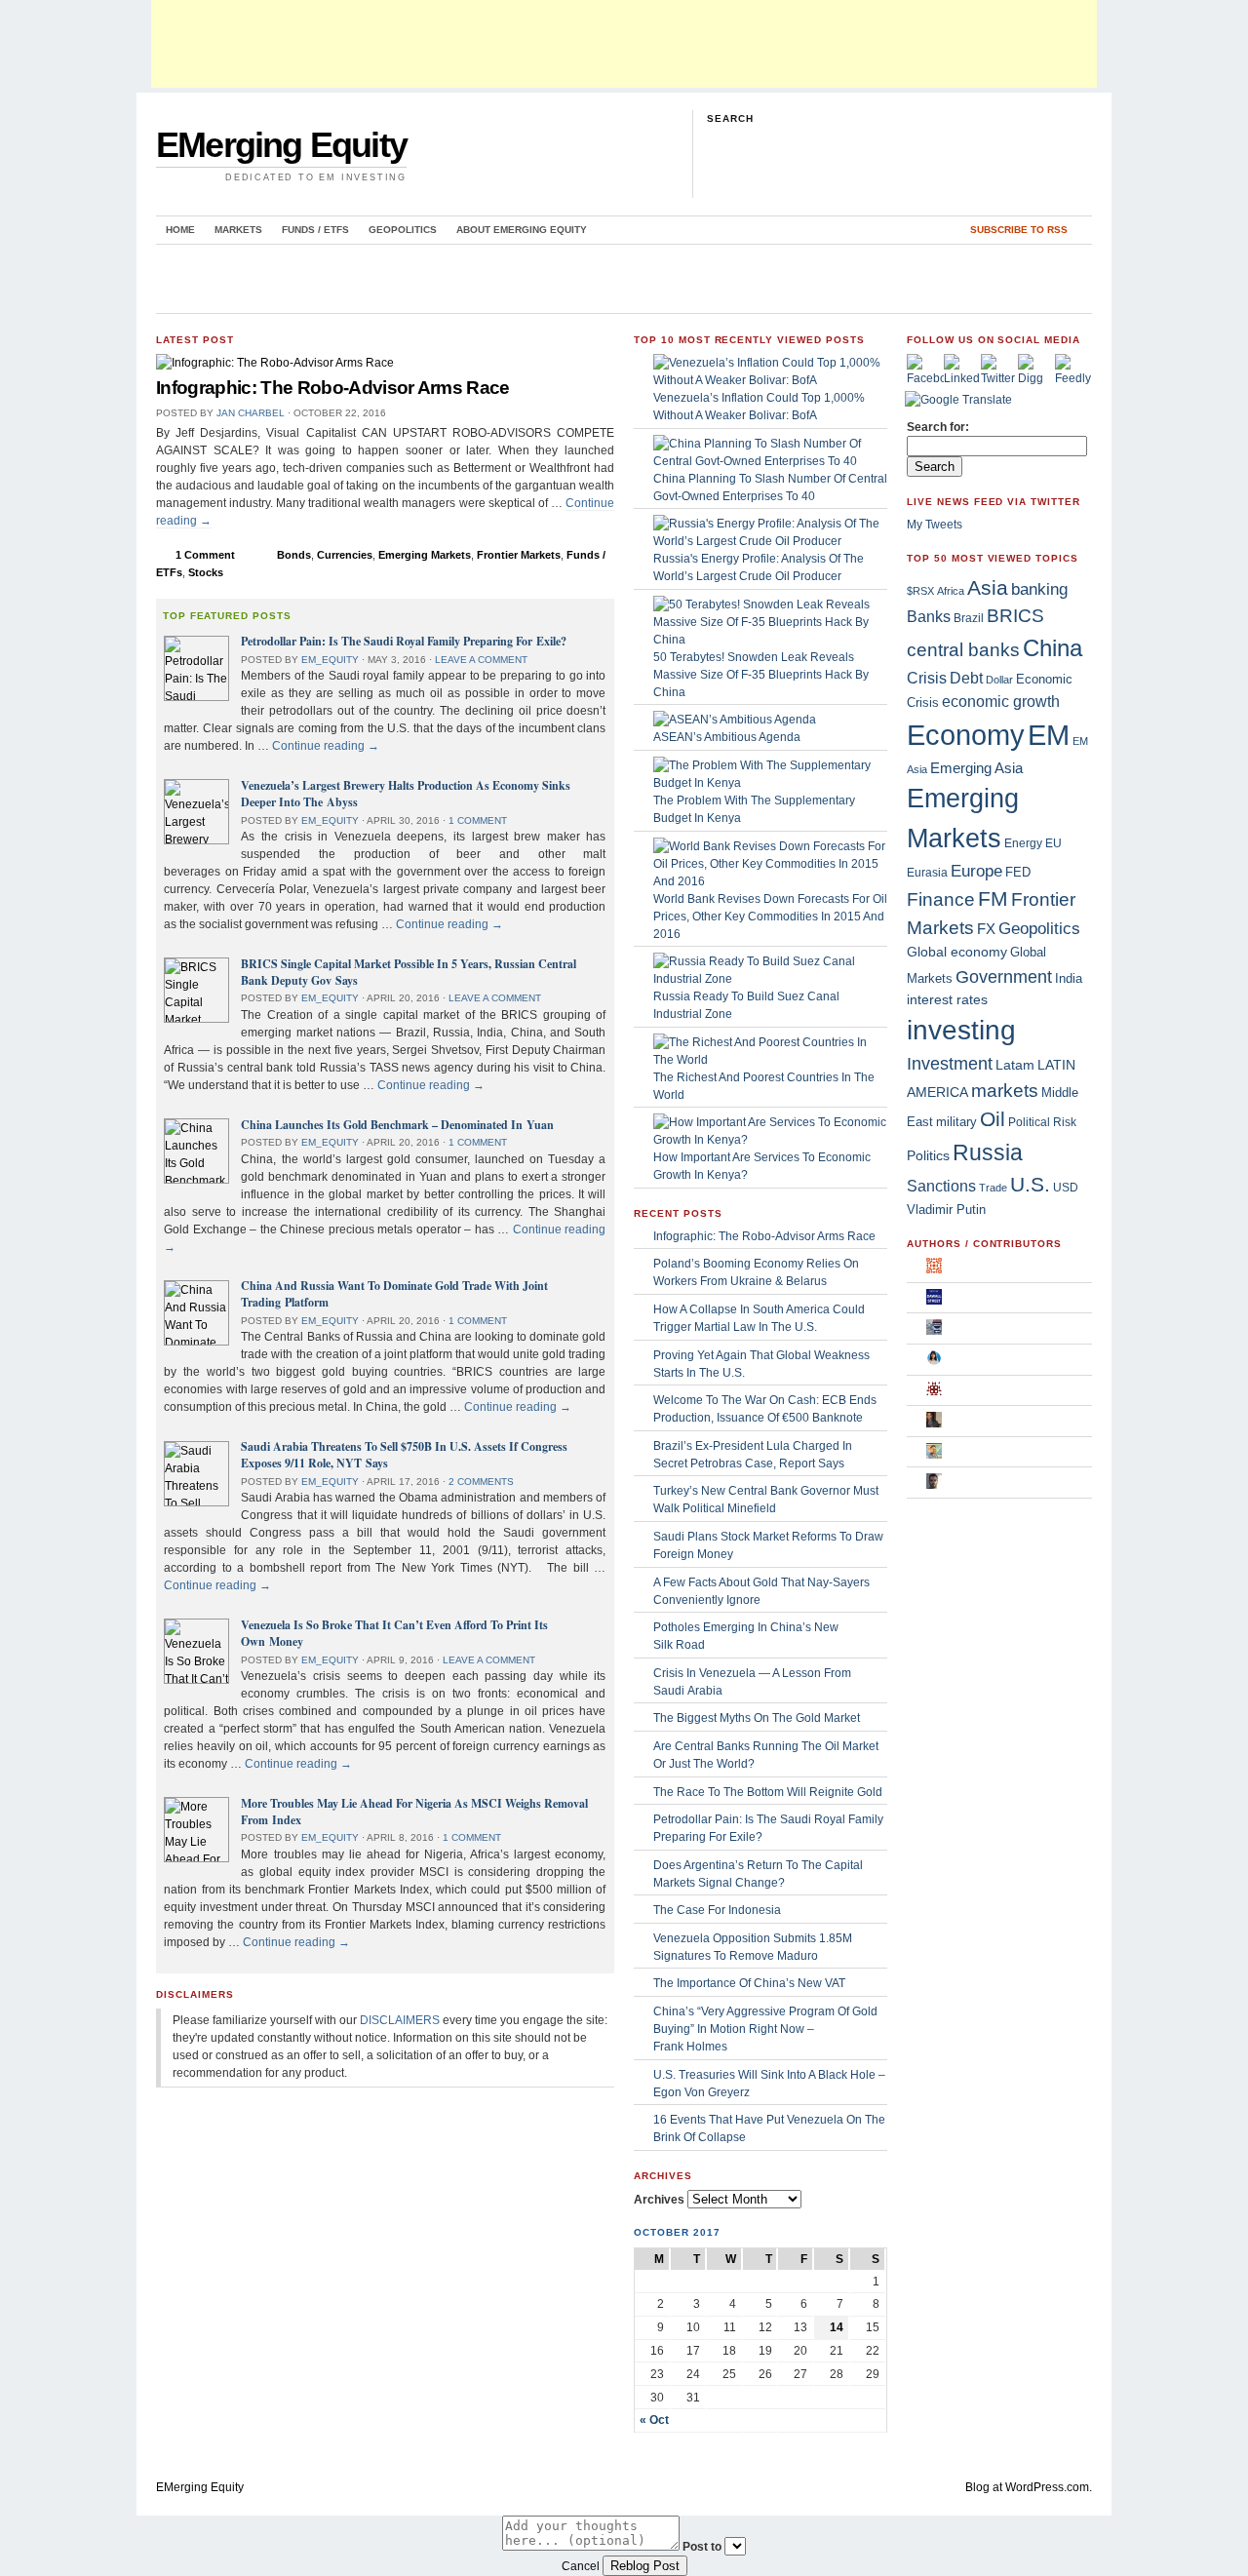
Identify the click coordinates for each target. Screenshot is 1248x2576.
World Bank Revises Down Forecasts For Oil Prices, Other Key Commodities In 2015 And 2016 (770, 917)
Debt (966, 678)
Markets (238, 230)
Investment (950, 1064)
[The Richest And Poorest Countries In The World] (770, 1060)
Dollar (999, 680)
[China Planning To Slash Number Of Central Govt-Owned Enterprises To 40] (770, 461)
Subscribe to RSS (1019, 230)
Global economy (957, 952)
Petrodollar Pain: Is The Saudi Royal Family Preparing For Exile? (404, 641)
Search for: (938, 427)
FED (1018, 872)
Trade (993, 1188)
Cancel (581, 2566)
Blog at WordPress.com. (1029, 2487)
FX (986, 929)
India (1069, 978)
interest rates (947, 1000)
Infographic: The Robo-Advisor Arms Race (333, 388)
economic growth (1001, 702)
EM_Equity (330, 660)
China (1053, 648)
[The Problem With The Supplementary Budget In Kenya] (770, 783)
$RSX (920, 591)
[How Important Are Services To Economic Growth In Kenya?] (770, 1140)
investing (961, 1030)
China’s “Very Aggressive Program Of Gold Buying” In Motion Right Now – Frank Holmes (765, 2029)
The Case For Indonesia (717, 1910)
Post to (702, 2547)
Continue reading (326, 746)
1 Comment (205, 555)
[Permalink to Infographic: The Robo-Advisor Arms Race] (275, 363)
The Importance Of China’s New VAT (749, 1983)
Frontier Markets (519, 555)
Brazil (969, 618)
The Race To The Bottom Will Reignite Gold (768, 1792)
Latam (1015, 1065)
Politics (928, 1155)
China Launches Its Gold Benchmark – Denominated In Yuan (397, 1125)
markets (1005, 1091)
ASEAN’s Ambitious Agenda (727, 737)
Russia (988, 1152)
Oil (993, 1119)
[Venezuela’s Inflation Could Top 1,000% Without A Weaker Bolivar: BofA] (770, 380)
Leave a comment (481, 660)
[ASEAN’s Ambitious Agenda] (735, 720)
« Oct (654, 2420)
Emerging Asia (976, 768)
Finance (941, 899)
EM (1049, 735)
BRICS (1015, 616)
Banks (929, 616)
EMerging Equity (281, 145)
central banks (963, 649)
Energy (1023, 843)
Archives (659, 2200)
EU (1053, 843)
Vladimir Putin (946, 1210)
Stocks (206, 572)
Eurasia (927, 873)
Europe (976, 871)
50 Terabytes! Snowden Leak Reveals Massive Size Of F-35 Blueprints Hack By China (761, 675)
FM (993, 898)
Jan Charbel (251, 413)
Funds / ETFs (315, 230)
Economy (966, 735)
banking (1039, 589)
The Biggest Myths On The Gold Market (757, 1718)
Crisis (927, 678)
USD (1066, 1188)
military (956, 1122)
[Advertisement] (624, 44)
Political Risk (1042, 1122)
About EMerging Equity (522, 230)
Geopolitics (403, 230)
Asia (988, 587)
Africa (951, 591)
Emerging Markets (425, 555)
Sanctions (941, 1186)
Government (1004, 976)
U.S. (1030, 1184)
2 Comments (481, 1482)
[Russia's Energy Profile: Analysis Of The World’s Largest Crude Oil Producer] (770, 541)
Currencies (345, 555)
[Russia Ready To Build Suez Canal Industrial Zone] (770, 979)
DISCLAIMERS (400, 2020)
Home (180, 230)
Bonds (294, 555)
